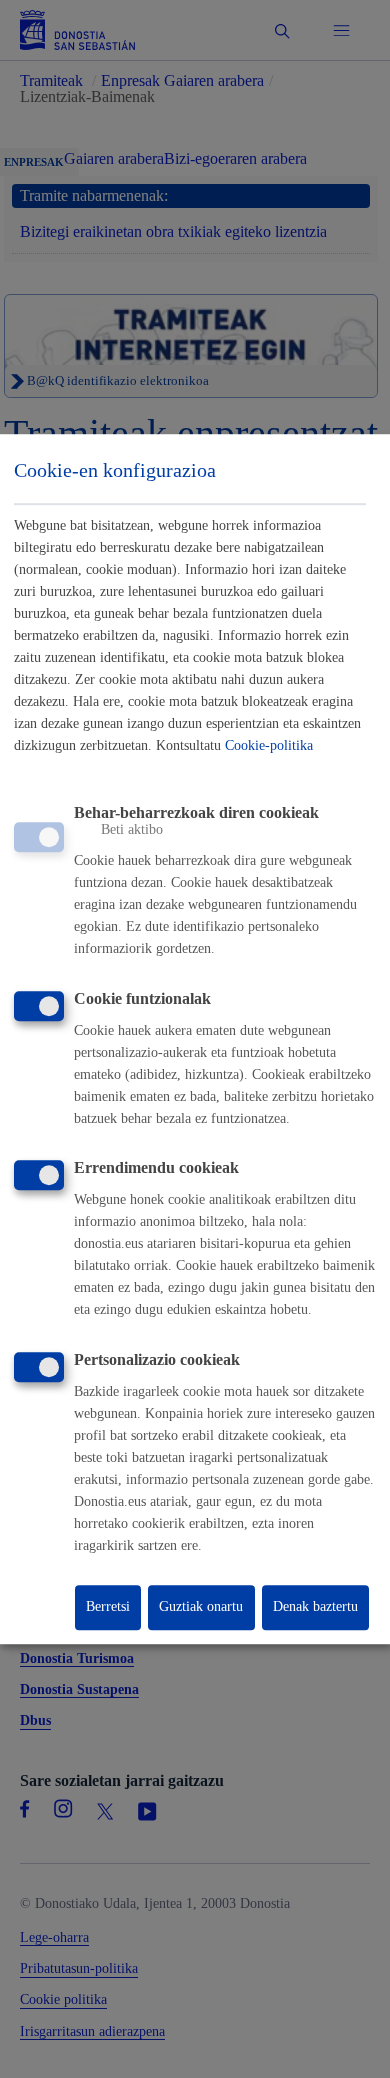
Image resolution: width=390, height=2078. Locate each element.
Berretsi (108, 1607)
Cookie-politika (269, 745)
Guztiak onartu (201, 1607)
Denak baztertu (315, 1607)
